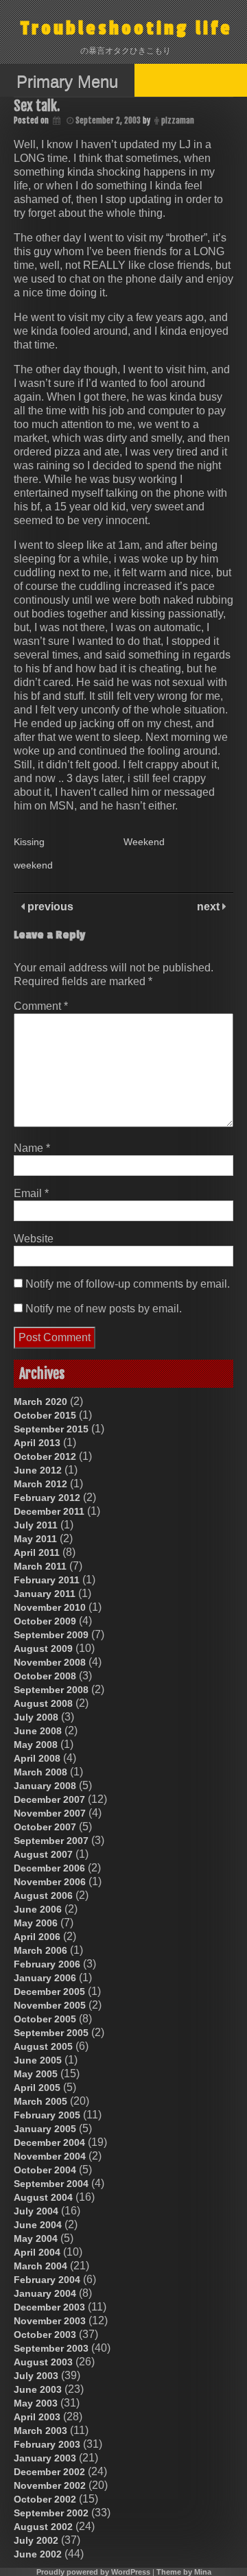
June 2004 (38, 2225)
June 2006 (38, 1909)
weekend (33, 865)
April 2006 (37, 1937)
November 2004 (50, 2156)
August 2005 (43, 2046)
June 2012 (38, 1470)
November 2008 (50, 1662)
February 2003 (47, 2444)
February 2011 (47, 1580)
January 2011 (45, 1594)
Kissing (29, 842)
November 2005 (50, 2005)
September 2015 (51, 1429)
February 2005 (47, 2115)
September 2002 (51, 2513)
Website (34, 1239)
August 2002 (43, 2527)
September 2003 (51, 2348)
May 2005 (36, 2074)
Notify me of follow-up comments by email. (128, 1284)
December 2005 (49, 1992)
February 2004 (47, 2280)
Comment (41, 1006)
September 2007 (51, 1841)
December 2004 (49, 2142)
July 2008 (36, 1717)
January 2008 (45, 1786)
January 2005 (45, 2129)
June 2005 (38, 2060)
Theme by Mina (184, 2572)
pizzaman (178, 120)
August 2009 (43, 1649)
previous (49, 907)
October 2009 (45, 1621)
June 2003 (38, 2389)
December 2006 (49, 1868)
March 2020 (40, 1402)
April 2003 (37, 2417)
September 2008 (51, 1690)
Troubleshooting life (127, 28)
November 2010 (50, 1607)
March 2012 (40, 1484)
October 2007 (45, 1827)
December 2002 (49, 2472)
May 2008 (36, 1745)
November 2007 (50, 1813)
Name (32, 1148)
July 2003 (36, 2376)
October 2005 (45, 2019)
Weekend (144, 842)
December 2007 (49, 1799)
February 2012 (47, 1498)
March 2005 (40, 2101)
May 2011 (35, 1539)
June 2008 (38, 1731)
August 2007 (43, 1854)
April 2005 (37, 2088)
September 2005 (51, 2033)
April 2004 (37, 2252)
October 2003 (45, 2335)
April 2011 (37, 1552)
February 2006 (47, 1964)
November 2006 (50, 1882)
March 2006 (40, 1950)
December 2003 (49, 2307)
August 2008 (43, 1703)
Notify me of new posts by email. (104, 1309)
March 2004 (40, 2266)
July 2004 (36, 2211)
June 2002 (38, 2554)
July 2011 (36, 1525)
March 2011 (40, 1566)
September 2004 (51, 2184)
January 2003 (45, 2458)
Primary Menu (67, 81)
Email (31, 1193)
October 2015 (45, 1415)
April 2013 (37, 1443)
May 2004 (36, 2238)
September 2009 (51, 1635)
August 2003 (43, 2362)
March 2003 (40, 2431)
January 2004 (45, 2293)
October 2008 (45, 1676)
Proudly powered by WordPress (93, 2572)
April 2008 (37, 1758)
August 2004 (43, 2197)
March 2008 (40, 1772)
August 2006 (43, 1895)
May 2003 (36, 2403)
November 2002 (50, 2485)
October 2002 (45, 2499)
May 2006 (36, 1923)
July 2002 (36, 2540)
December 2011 (49, 1511)
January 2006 (45, 1978)
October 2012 (45, 1456)
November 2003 (50, 2321)
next (210, 907)
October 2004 (45, 2170)
